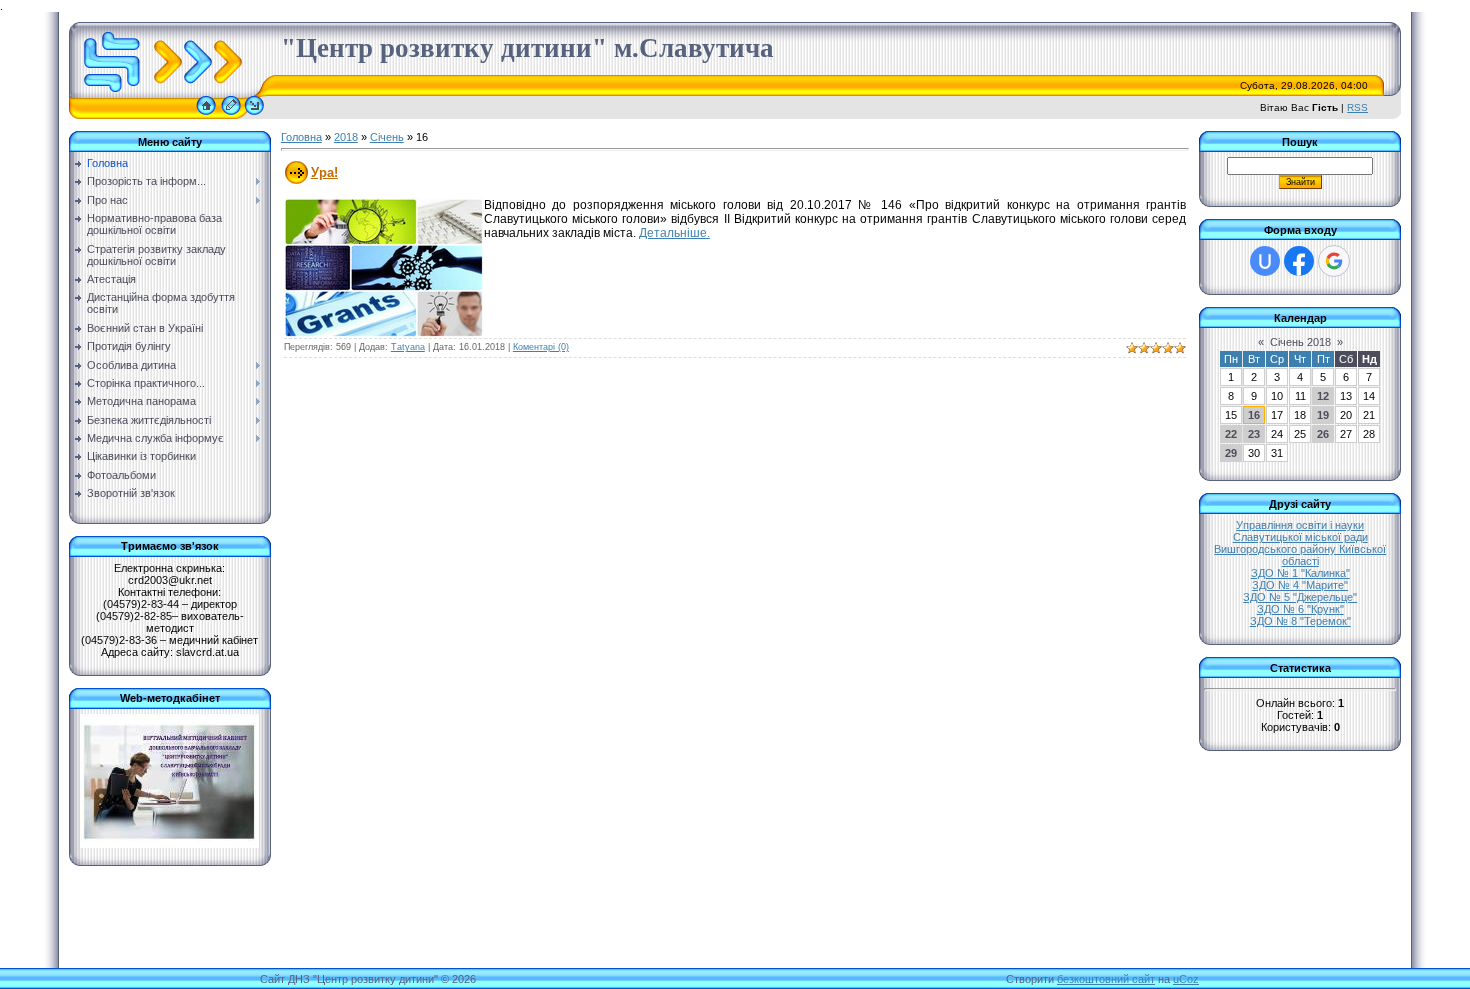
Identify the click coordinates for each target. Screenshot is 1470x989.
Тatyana (408, 347)
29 (1231, 453)
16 (1254, 415)
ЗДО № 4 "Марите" (1300, 585)
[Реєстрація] (231, 115)
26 (1323, 434)
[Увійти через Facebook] (1299, 261)
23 (1254, 434)
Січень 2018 (1300, 342)
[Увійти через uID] (1265, 261)
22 (1231, 434)
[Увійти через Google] (1334, 261)
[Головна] (206, 115)
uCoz (1186, 979)
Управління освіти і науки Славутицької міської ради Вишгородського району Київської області (1300, 543)
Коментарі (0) (541, 347)
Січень (387, 137)
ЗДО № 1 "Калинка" (1300, 573)
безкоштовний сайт (1106, 979)
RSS (1357, 107)
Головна (301, 137)
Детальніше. (674, 233)
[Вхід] (254, 115)
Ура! (324, 172)
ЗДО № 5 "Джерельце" (1300, 597)
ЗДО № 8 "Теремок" (1300, 621)
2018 (346, 137)
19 (1323, 415)
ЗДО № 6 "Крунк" (1300, 609)
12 (1323, 396)
